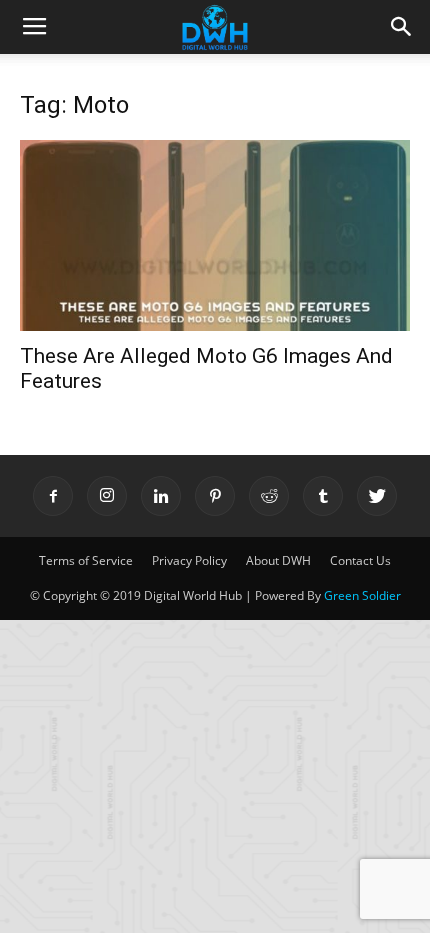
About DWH (278, 560)
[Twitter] (377, 496)
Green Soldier (362, 595)
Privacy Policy (189, 560)
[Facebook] (53, 496)
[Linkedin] (161, 496)
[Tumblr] (323, 496)
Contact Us (360, 560)
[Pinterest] (215, 496)
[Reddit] (269, 496)
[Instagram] (107, 496)
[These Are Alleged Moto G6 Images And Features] (215, 235)
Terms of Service (86, 560)
